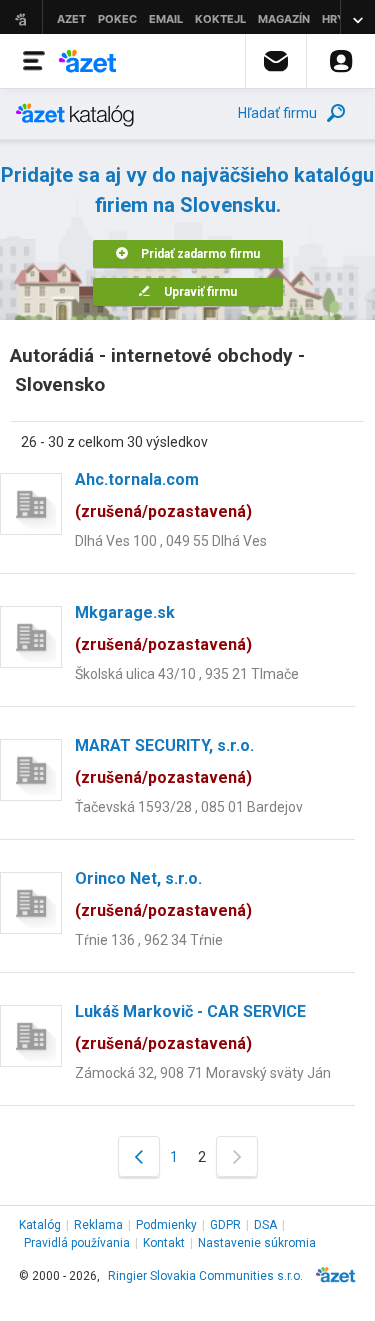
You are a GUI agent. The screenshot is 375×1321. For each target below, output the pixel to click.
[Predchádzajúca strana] (139, 1156)
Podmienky (166, 1225)
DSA (265, 1225)
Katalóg (40, 1225)
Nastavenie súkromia (257, 1243)
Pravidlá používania (77, 1243)
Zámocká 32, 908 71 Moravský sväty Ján (203, 1073)
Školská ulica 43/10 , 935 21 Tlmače (187, 674)
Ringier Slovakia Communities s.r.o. (205, 1276)
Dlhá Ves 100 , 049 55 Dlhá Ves (171, 541)
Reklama (98, 1225)
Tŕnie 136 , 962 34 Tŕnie (149, 940)
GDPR (225, 1225)
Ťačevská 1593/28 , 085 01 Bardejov (189, 807)
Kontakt (164, 1243)
